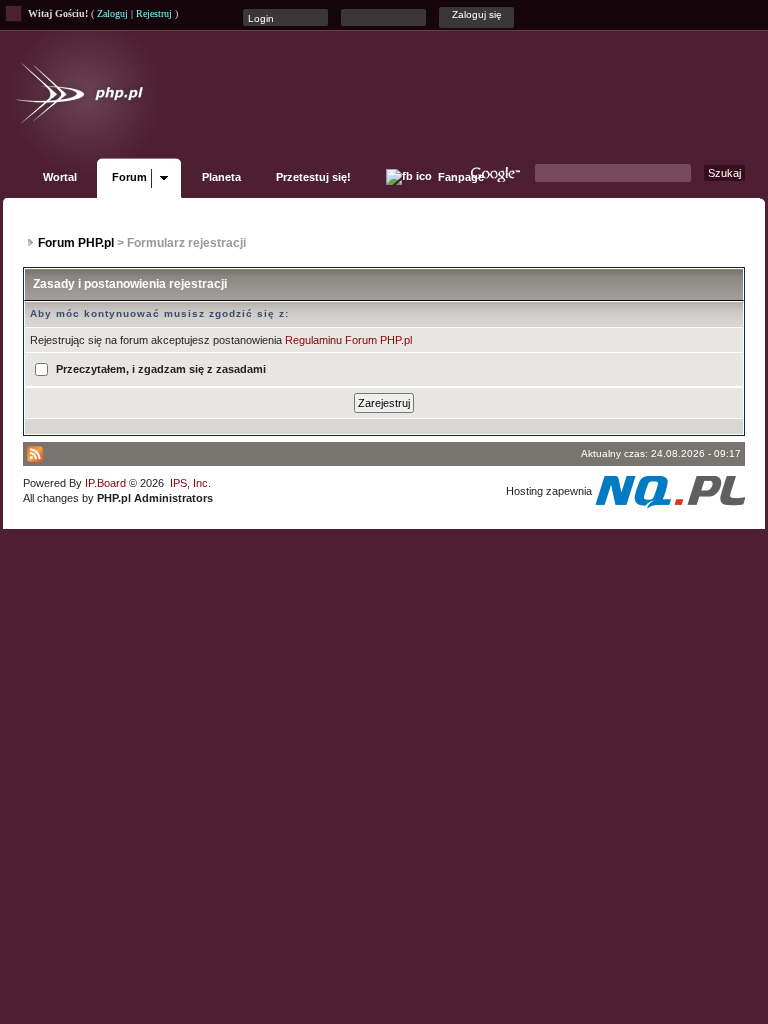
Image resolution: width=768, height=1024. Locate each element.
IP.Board (105, 483)
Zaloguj (112, 13)
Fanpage (459, 177)
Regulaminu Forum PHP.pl (348, 340)
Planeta (221, 177)
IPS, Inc (189, 483)
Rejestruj (154, 13)
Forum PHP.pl (76, 243)
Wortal (60, 177)
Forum (129, 177)
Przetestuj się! (313, 177)
